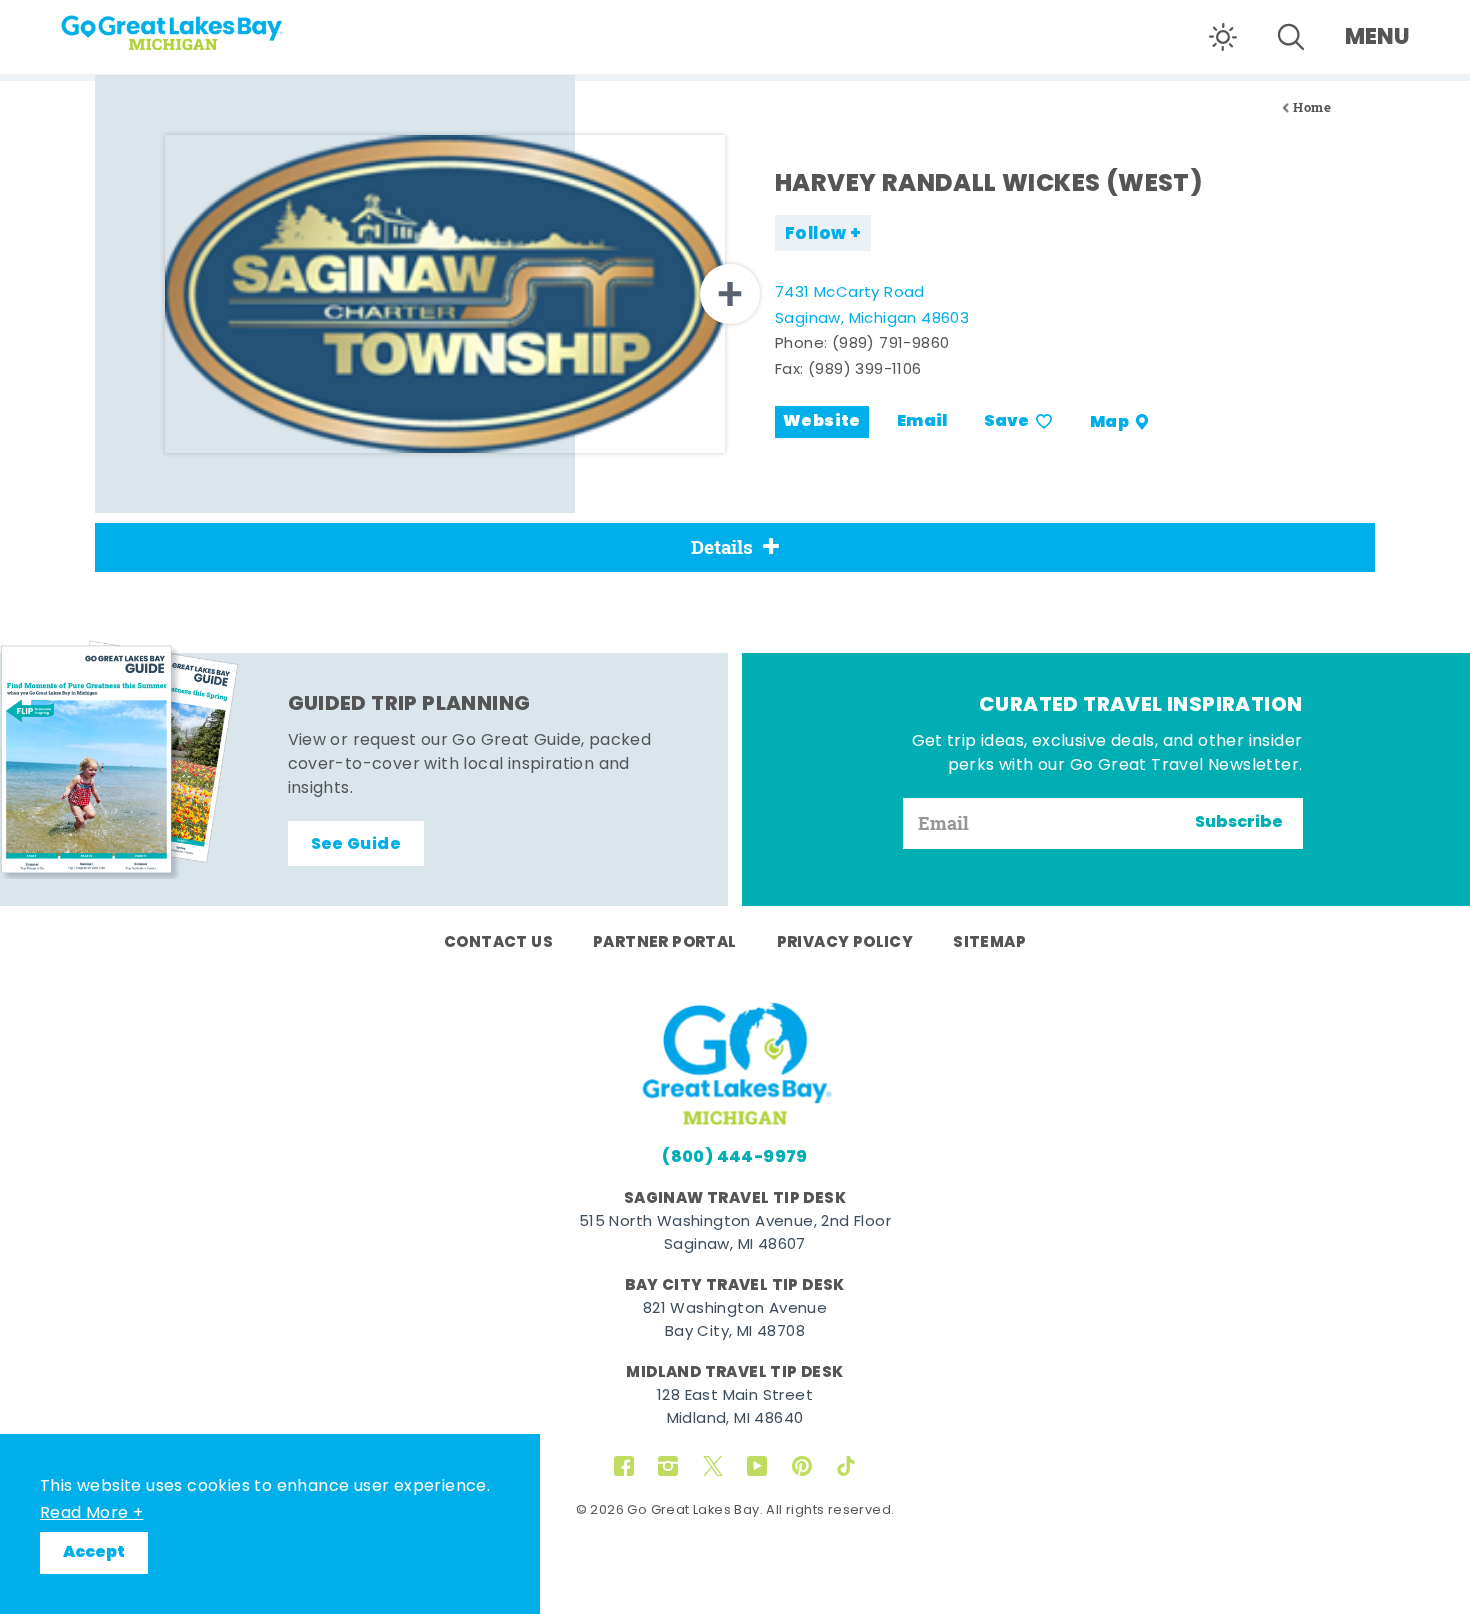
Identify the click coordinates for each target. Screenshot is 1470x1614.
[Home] (210, 26)
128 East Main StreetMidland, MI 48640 (735, 1408)
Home (1312, 107)
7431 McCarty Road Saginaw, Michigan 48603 (872, 306)
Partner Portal (665, 943)
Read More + (91, 1514)
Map (1109, 422)
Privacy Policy (845, 943)
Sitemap (989, 943)
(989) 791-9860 (891, 344)
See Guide (356, 845)
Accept (94, 1553)
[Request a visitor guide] (120, 759)
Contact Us (498, 943)
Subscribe (1239, 823)
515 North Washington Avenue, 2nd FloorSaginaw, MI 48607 (735, 1234)
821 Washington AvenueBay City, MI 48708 (735, 1321)
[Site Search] (1291, 37)
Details (722, 547)
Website (822, 422)
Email (922, 422)
